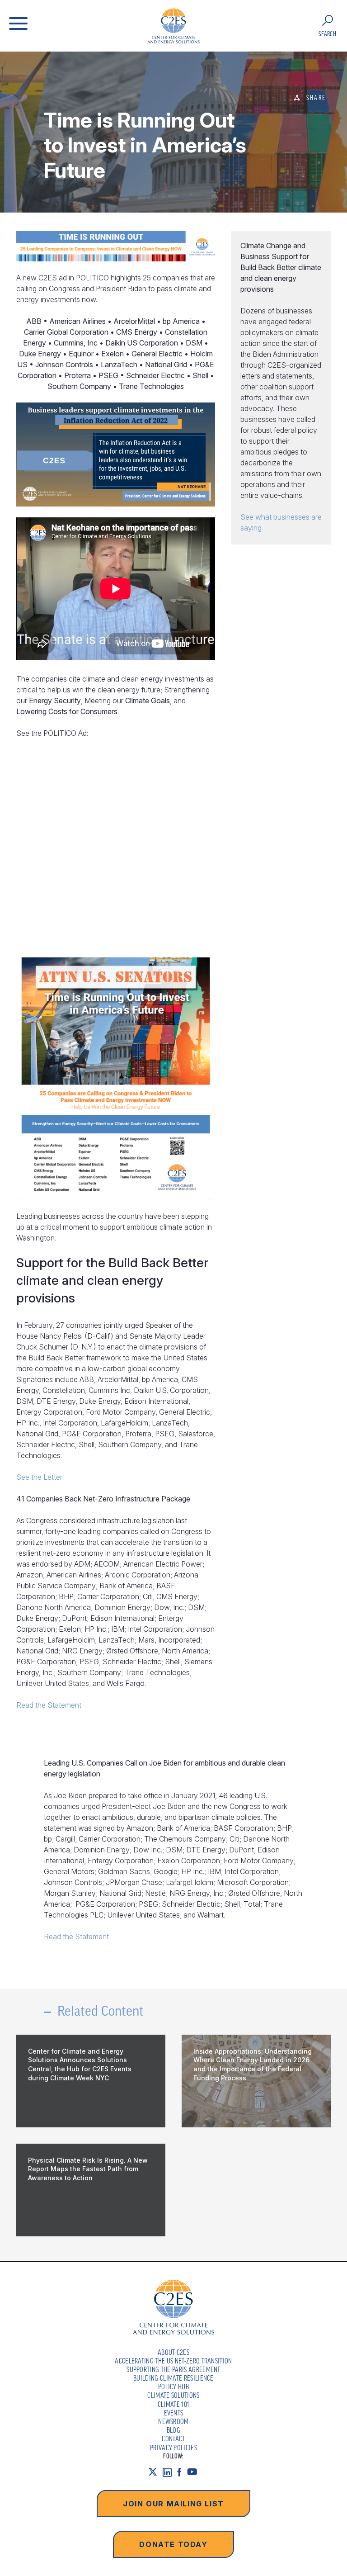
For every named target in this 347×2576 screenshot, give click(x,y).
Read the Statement (49, 1705)
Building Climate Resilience (173, 2378)
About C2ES (173, 2352)
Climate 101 (174, 2404)
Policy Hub (173, 2387)
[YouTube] (195, 2472)
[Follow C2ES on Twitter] (155, 2472)
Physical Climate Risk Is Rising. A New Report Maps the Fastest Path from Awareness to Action (88, 2169)
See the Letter (39, 1477)
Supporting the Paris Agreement (173, 2369)
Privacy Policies (173, 2448)
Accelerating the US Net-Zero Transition (173, 2361)
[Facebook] (182, 2472)
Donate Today (173, 2544)
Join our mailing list (173, 2504)
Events (174, 2413)
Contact (173, 2439)
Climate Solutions (173, 2395)
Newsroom (173, 2421)
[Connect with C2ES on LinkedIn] (170, 2472)
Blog (173, 2430)
